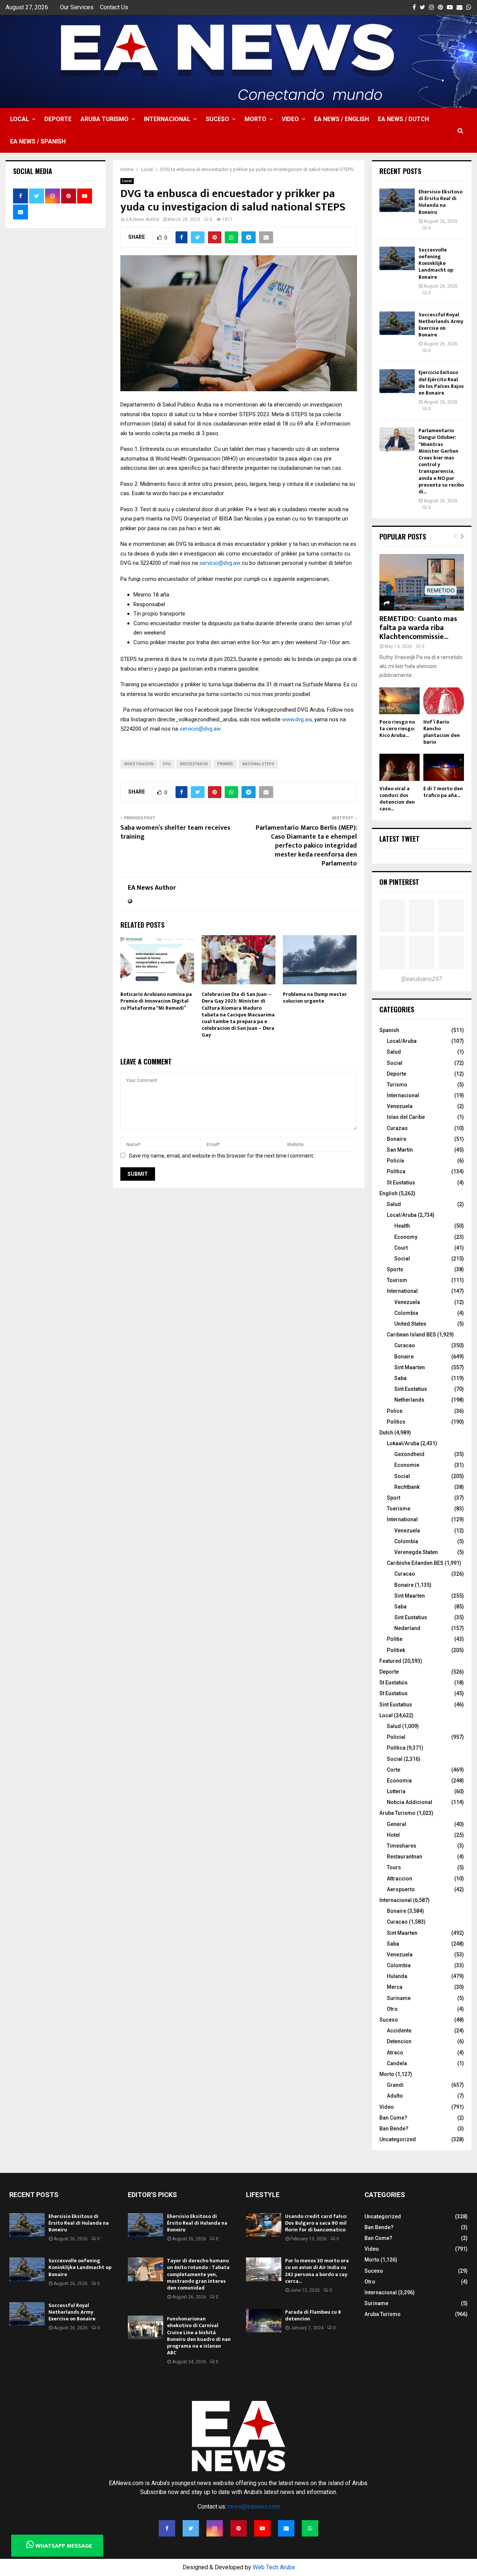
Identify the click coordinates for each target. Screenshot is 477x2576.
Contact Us (114, 7)
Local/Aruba (402, 1041)
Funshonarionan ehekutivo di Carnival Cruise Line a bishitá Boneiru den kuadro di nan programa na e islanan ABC (199, 2336)
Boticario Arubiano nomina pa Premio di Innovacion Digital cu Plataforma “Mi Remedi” (156, 1001)
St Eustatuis (394, 1683)
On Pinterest (399, 882)
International (402, 1291)
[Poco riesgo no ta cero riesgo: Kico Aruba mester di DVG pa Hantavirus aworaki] (400, 701)
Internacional (167, 119)
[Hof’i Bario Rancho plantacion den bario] (444, 701)
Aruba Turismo (105, 119)
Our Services (77, 7)
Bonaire (397, 1139)
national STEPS (258, 764)
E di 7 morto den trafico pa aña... (443, 792)
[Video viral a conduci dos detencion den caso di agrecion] (400, 767)
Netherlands (409, 1400)
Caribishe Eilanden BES (415, 1563)
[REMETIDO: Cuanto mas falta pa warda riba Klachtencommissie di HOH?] (422, 582)
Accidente (399, 2031)
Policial (396, 1737)
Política (396, 1171)
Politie (395, 1639)
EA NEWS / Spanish (38, 141)
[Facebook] (167, 2528)
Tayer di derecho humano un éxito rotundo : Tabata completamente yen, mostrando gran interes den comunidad (198, 2274)
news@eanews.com (254, 2507)
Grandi (395, 2085)
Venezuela (400, 1106)
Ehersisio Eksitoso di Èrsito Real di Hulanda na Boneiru (440, 202)
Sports (395, 1269)
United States (410, 1324)
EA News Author (143, 219)
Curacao (405, 1345)
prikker (225, 764)
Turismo (397, 1085)
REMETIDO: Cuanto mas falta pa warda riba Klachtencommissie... (418, 628)
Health (402, 1226)
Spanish (389, 1030)
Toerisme (399, 1509)
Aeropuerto (401, 1889)
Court (401, 1248)
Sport (394, 1498)
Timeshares (402, 1846)
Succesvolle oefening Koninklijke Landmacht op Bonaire (436, 263)
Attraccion (399, 1879)
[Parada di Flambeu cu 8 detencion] (264, 2321)
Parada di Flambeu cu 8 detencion (313, 2315)
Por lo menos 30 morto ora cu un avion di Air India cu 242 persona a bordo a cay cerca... (317, 2271)
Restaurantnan (405, 1857)
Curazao (397, 1128)
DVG (167, 764)
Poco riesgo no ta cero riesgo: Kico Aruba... (397, 729)
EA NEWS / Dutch (403, 119)
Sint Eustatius (411, 1389)
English (388, 1193)
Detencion (399, 2041)
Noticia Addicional (410, 1802)
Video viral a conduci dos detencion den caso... (397, 799)
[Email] (286, 2528)
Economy (406, 1237)
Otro (392, 2009)
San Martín (400, 1150)
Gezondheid (409, 1454)
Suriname (399, 1998)
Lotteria (396, 1791)
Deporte (58, 119)
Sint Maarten (410, 1367)
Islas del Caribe (406, 1117)
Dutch (386, 1433)
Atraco (395, 2053)
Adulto (395, 2096)
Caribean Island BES (411, 1335)
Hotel (393, 1835)
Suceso (217, 119)
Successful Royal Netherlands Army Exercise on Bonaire (441, 325)
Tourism (397, 1280)
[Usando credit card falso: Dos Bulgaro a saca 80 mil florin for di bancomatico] (264, 2225)
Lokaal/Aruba (403, 1443)
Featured (390, 1661)
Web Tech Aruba (274, 2567)
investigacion (139, 764)
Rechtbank (407, 1487)
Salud (394, 1052)
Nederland (407, 1628)
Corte (394, 1770)
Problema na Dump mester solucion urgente (315, 998)
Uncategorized (398, 2139)
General (397, 1824)
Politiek (396, 1650)
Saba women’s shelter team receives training (175, 832)
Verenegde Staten (416, 1552)
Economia (399, 1781)
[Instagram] (215, 2528)
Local (20, 119)
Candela (397, 2063)
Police (395, 1411)
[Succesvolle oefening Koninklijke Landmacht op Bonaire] (397, 258)
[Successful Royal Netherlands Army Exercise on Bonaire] (397, 323)
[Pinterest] (238, 2528)
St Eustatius (401, 1183)
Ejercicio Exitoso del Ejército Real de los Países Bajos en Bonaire (441, 383)
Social (395, 1063)
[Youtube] (262, 2528)
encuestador (194, 764)
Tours (394, 1867)
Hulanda (397, 1976)
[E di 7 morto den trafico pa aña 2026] (444, 767)
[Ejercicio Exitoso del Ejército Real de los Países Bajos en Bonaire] (397, 381)
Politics (396, 1422)
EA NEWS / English (342, 119)
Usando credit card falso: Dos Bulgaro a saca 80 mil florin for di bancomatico (316, 2223)
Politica (396, 1748)
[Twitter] (191, 2528)
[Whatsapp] (310, 2528)
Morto (255, 119)
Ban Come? (393, 2118)
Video (290, 119)
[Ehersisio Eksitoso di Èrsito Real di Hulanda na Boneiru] (397, 200)
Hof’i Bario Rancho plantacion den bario (442, 732)
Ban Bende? (394, 2129)
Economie (407, 1465)
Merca (395, 1987)
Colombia (406, 1313)
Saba (400, 1378)
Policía (395, 1161)
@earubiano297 (421, 979)
